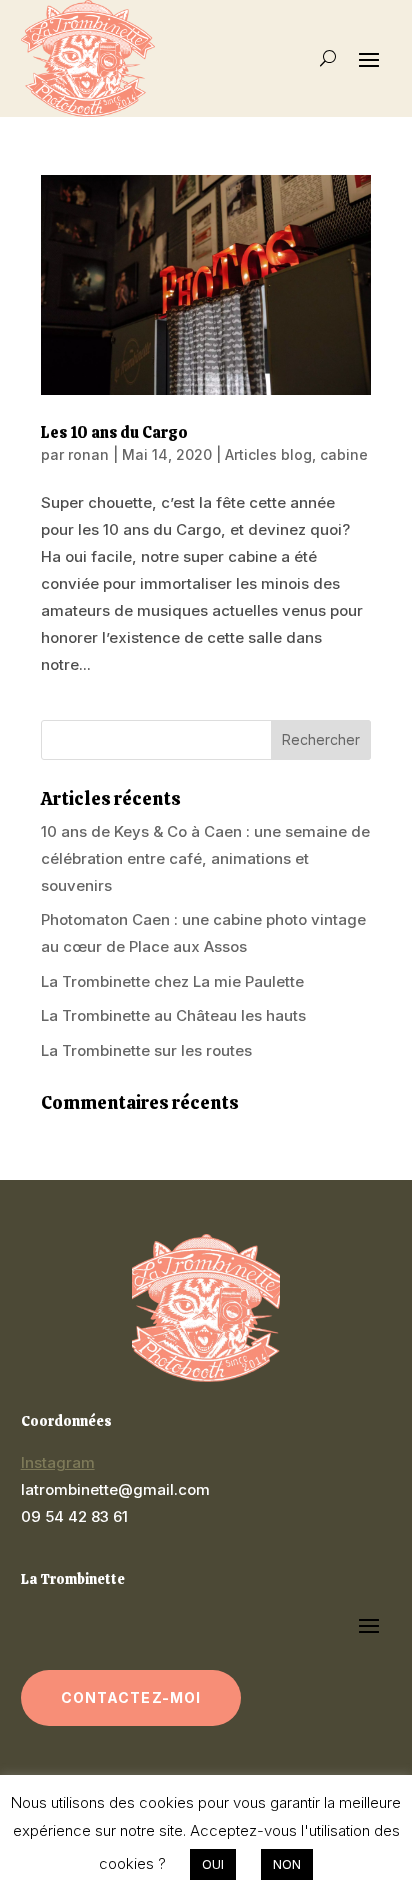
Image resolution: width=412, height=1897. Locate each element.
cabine (344, 454)
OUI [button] (213, 1864)
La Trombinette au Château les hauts (173, 1015)
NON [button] (287, 1864)
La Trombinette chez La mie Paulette (172, 981)
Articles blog (268, 454)
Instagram (58, 1462)
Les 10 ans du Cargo (114, 432)
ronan (88, 454)
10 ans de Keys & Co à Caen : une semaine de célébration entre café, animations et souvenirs (205, 858)
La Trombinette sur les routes (146, 1050)
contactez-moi (131, 1697)
